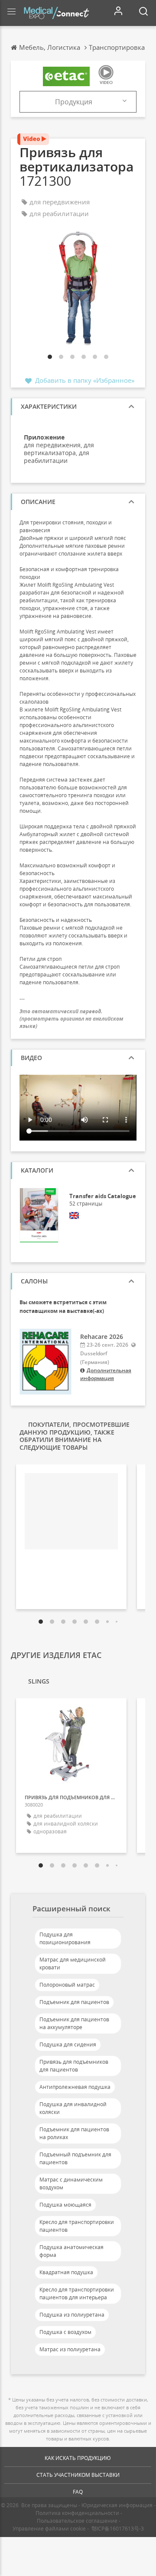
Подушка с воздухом (65, 2332)
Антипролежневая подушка (75, 2087)
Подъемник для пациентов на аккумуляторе (74, 2023)
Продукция (74, 102)
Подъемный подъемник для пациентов (75, 2158)
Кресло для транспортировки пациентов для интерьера (77, 2293)
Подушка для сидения (68, 2044)
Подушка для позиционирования (65, 1938)
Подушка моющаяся (65, 2205)
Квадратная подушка (66, 2272)
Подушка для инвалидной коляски (73, 2108)
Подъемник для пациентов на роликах (74, 2133)
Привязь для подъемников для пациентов (74, 2066)
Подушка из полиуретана (72, 2315)
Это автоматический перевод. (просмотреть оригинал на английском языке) (71, 1019)
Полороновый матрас (67, 1985)
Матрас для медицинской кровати (73, 1964)
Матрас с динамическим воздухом (71, 2183)
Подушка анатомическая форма (71, 2251)
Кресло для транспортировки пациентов (77, 2226)
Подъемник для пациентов (74, 2002)
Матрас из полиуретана (70, 2349)
